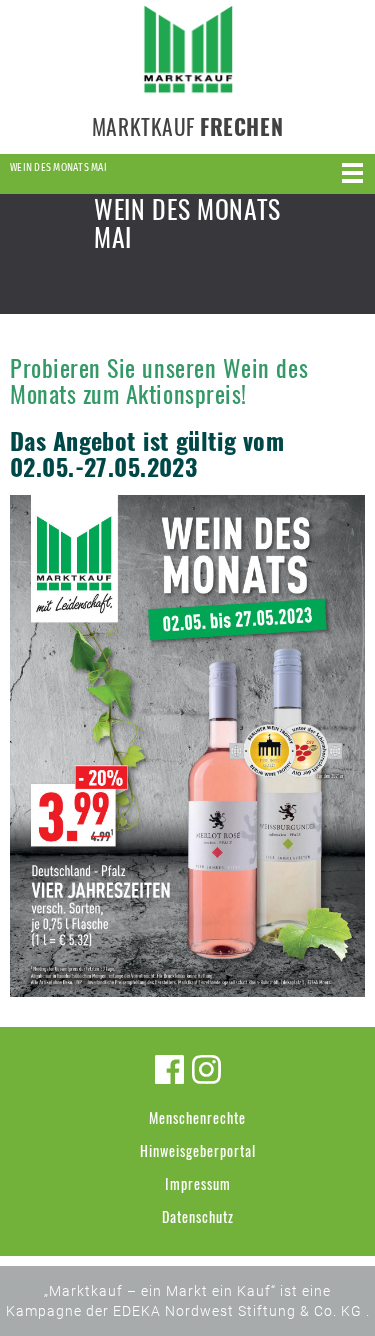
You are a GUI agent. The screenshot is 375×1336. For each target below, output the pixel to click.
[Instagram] (206, 1069)
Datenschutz (198, 1216)
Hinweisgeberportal (198, 1150)
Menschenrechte (197, 1117)
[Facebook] (169, 1069)
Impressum (198, 1183)
